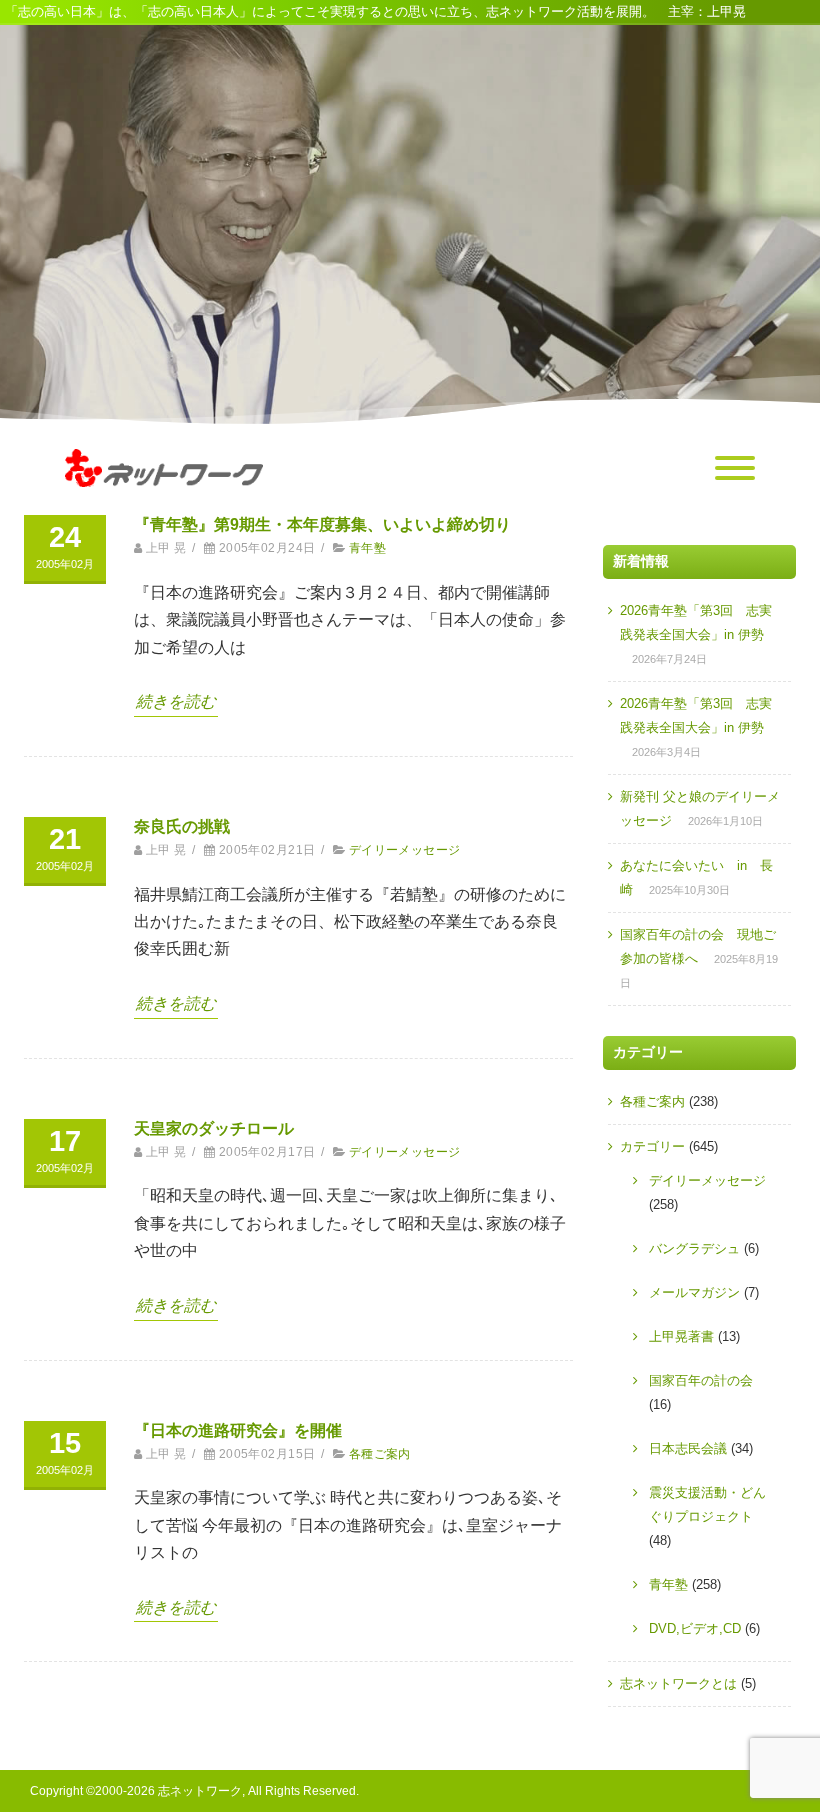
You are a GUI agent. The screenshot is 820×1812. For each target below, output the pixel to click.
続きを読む (176, 701)
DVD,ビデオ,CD (695, 1628)
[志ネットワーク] (164, 506)
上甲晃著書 (681, 1336)
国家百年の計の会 (701, 1380)
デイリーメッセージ (405, 850)
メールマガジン (694, 1292)
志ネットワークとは (678, 1683)
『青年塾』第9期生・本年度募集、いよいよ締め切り (322, 524)
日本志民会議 (688, 1448)
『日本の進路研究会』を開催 (238, 1430)
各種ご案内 (380, 1454)
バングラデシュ (694, 1248)
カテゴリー (652, 1146)
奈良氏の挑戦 (182, 826)
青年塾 (367, 548)
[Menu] (735, 469)
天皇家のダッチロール (214, 1128)
